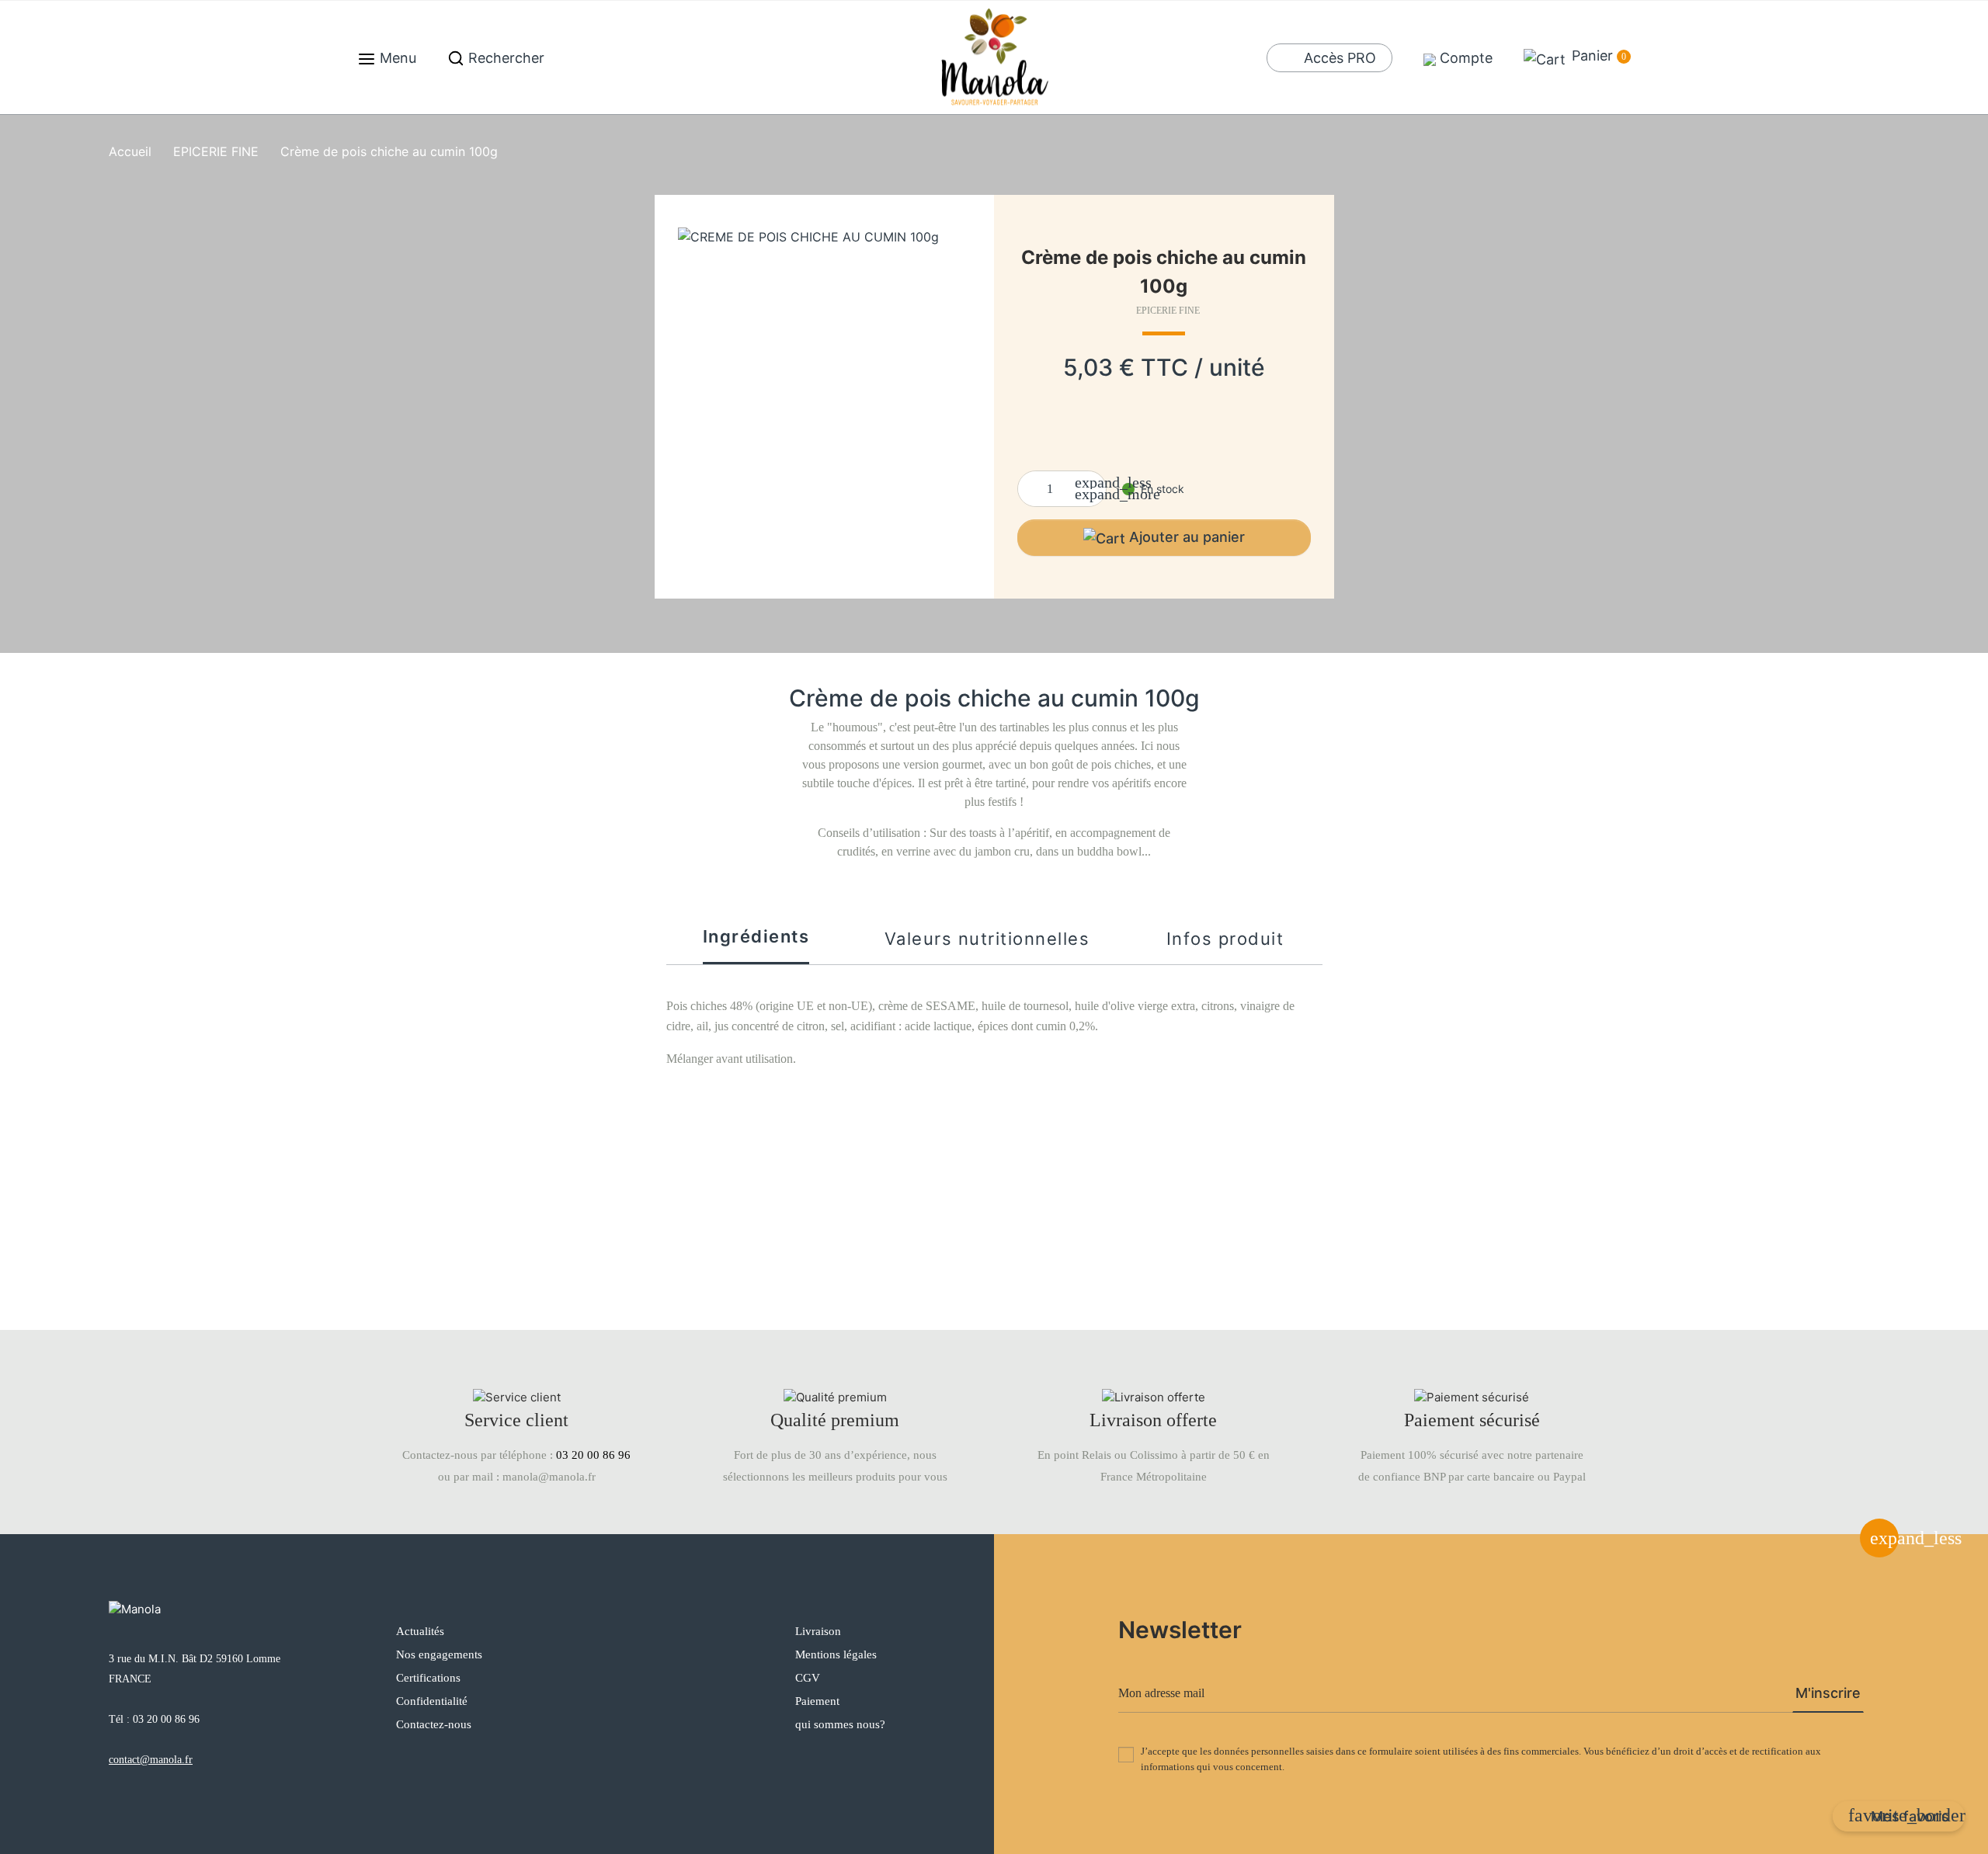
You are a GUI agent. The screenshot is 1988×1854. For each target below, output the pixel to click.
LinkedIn (692, 1759)
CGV (808, 1678)
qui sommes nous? (840, 1724)
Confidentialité (432, 1701)
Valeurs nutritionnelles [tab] (987, 939)
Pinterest (658, 1759)
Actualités (420, 1631)
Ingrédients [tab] (756, 936)
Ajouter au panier (1187, 537)
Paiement (817, 1701)
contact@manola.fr (151, 1760)
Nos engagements (439, 1654)
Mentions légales (836, 1654)
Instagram (624, 1759)
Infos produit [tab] (1225, 939)
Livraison (818, 1631)
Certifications (428, 1678)
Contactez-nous (434, 1724)
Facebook (589, 1759)
